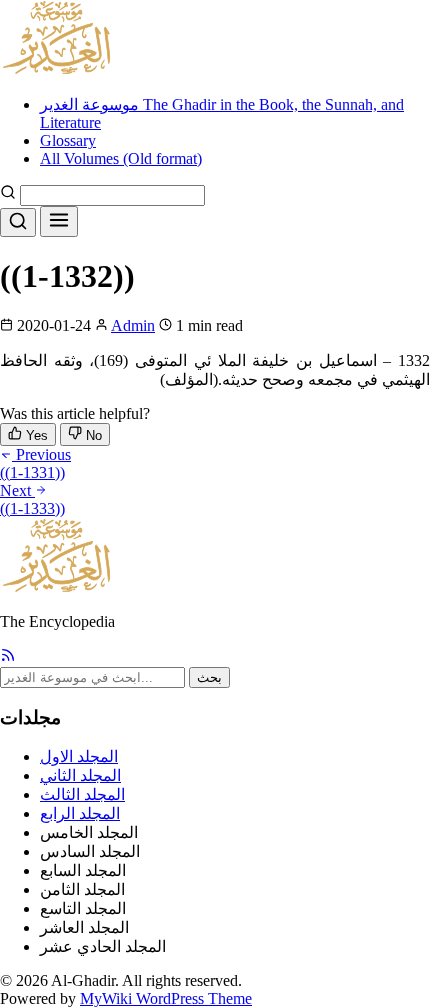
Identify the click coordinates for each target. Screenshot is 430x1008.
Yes (35, 435)
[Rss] (8, 657)
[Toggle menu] (59, 221)
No (92, 435)
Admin (133, 325)
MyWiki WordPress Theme (166, 998)
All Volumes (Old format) (121, 158)
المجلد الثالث (82, 794)
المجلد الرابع (80, 813)
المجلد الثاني (80, 775)
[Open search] (18, 222)
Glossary (68, 140)
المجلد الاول (79, 756)
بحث (209, 677)
